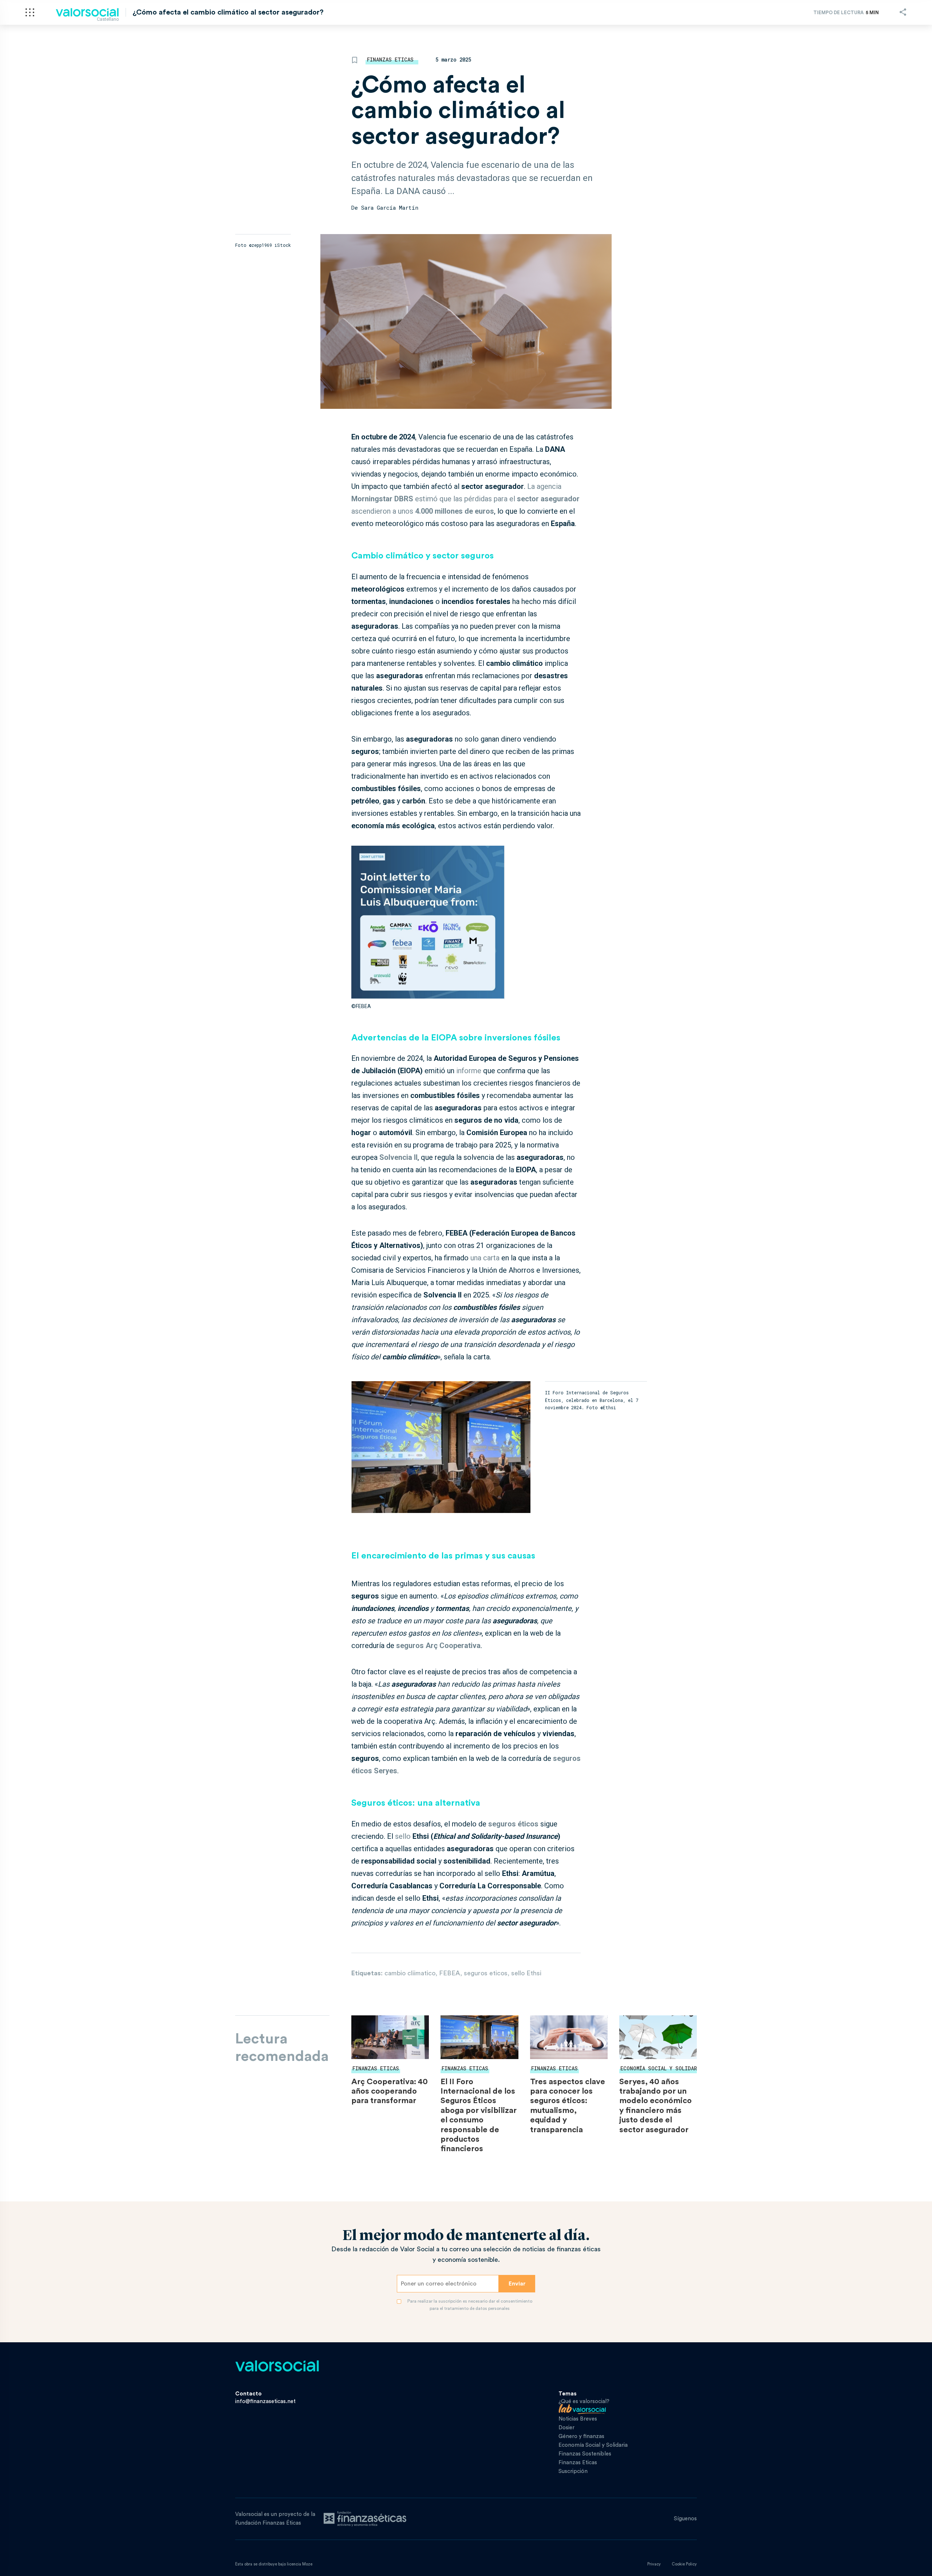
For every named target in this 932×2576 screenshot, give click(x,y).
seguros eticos (486, 1973)
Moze (307, 2564)
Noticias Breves (578, 2419)
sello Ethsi (526, 1973)
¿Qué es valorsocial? (584, 2401)
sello (404, 1836)
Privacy (654, 2564)
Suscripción (573, 2471)
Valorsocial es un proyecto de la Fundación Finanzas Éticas (275, 2519)
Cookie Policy (684, 2564)
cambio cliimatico (410, 1973)
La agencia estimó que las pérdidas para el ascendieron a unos (465, 499)
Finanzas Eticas (390, 60)
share (903, 12)
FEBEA (450, 1973)
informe (469, 1071)
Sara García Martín (390, 208)
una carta (485, 1258)
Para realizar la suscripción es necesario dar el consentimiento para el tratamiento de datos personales (470, 2305)
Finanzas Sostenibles (585, 2454)
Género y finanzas (581, 2436)
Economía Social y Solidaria (662, 2068)
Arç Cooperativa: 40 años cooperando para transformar (390, 2091)
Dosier (566, 2428)
